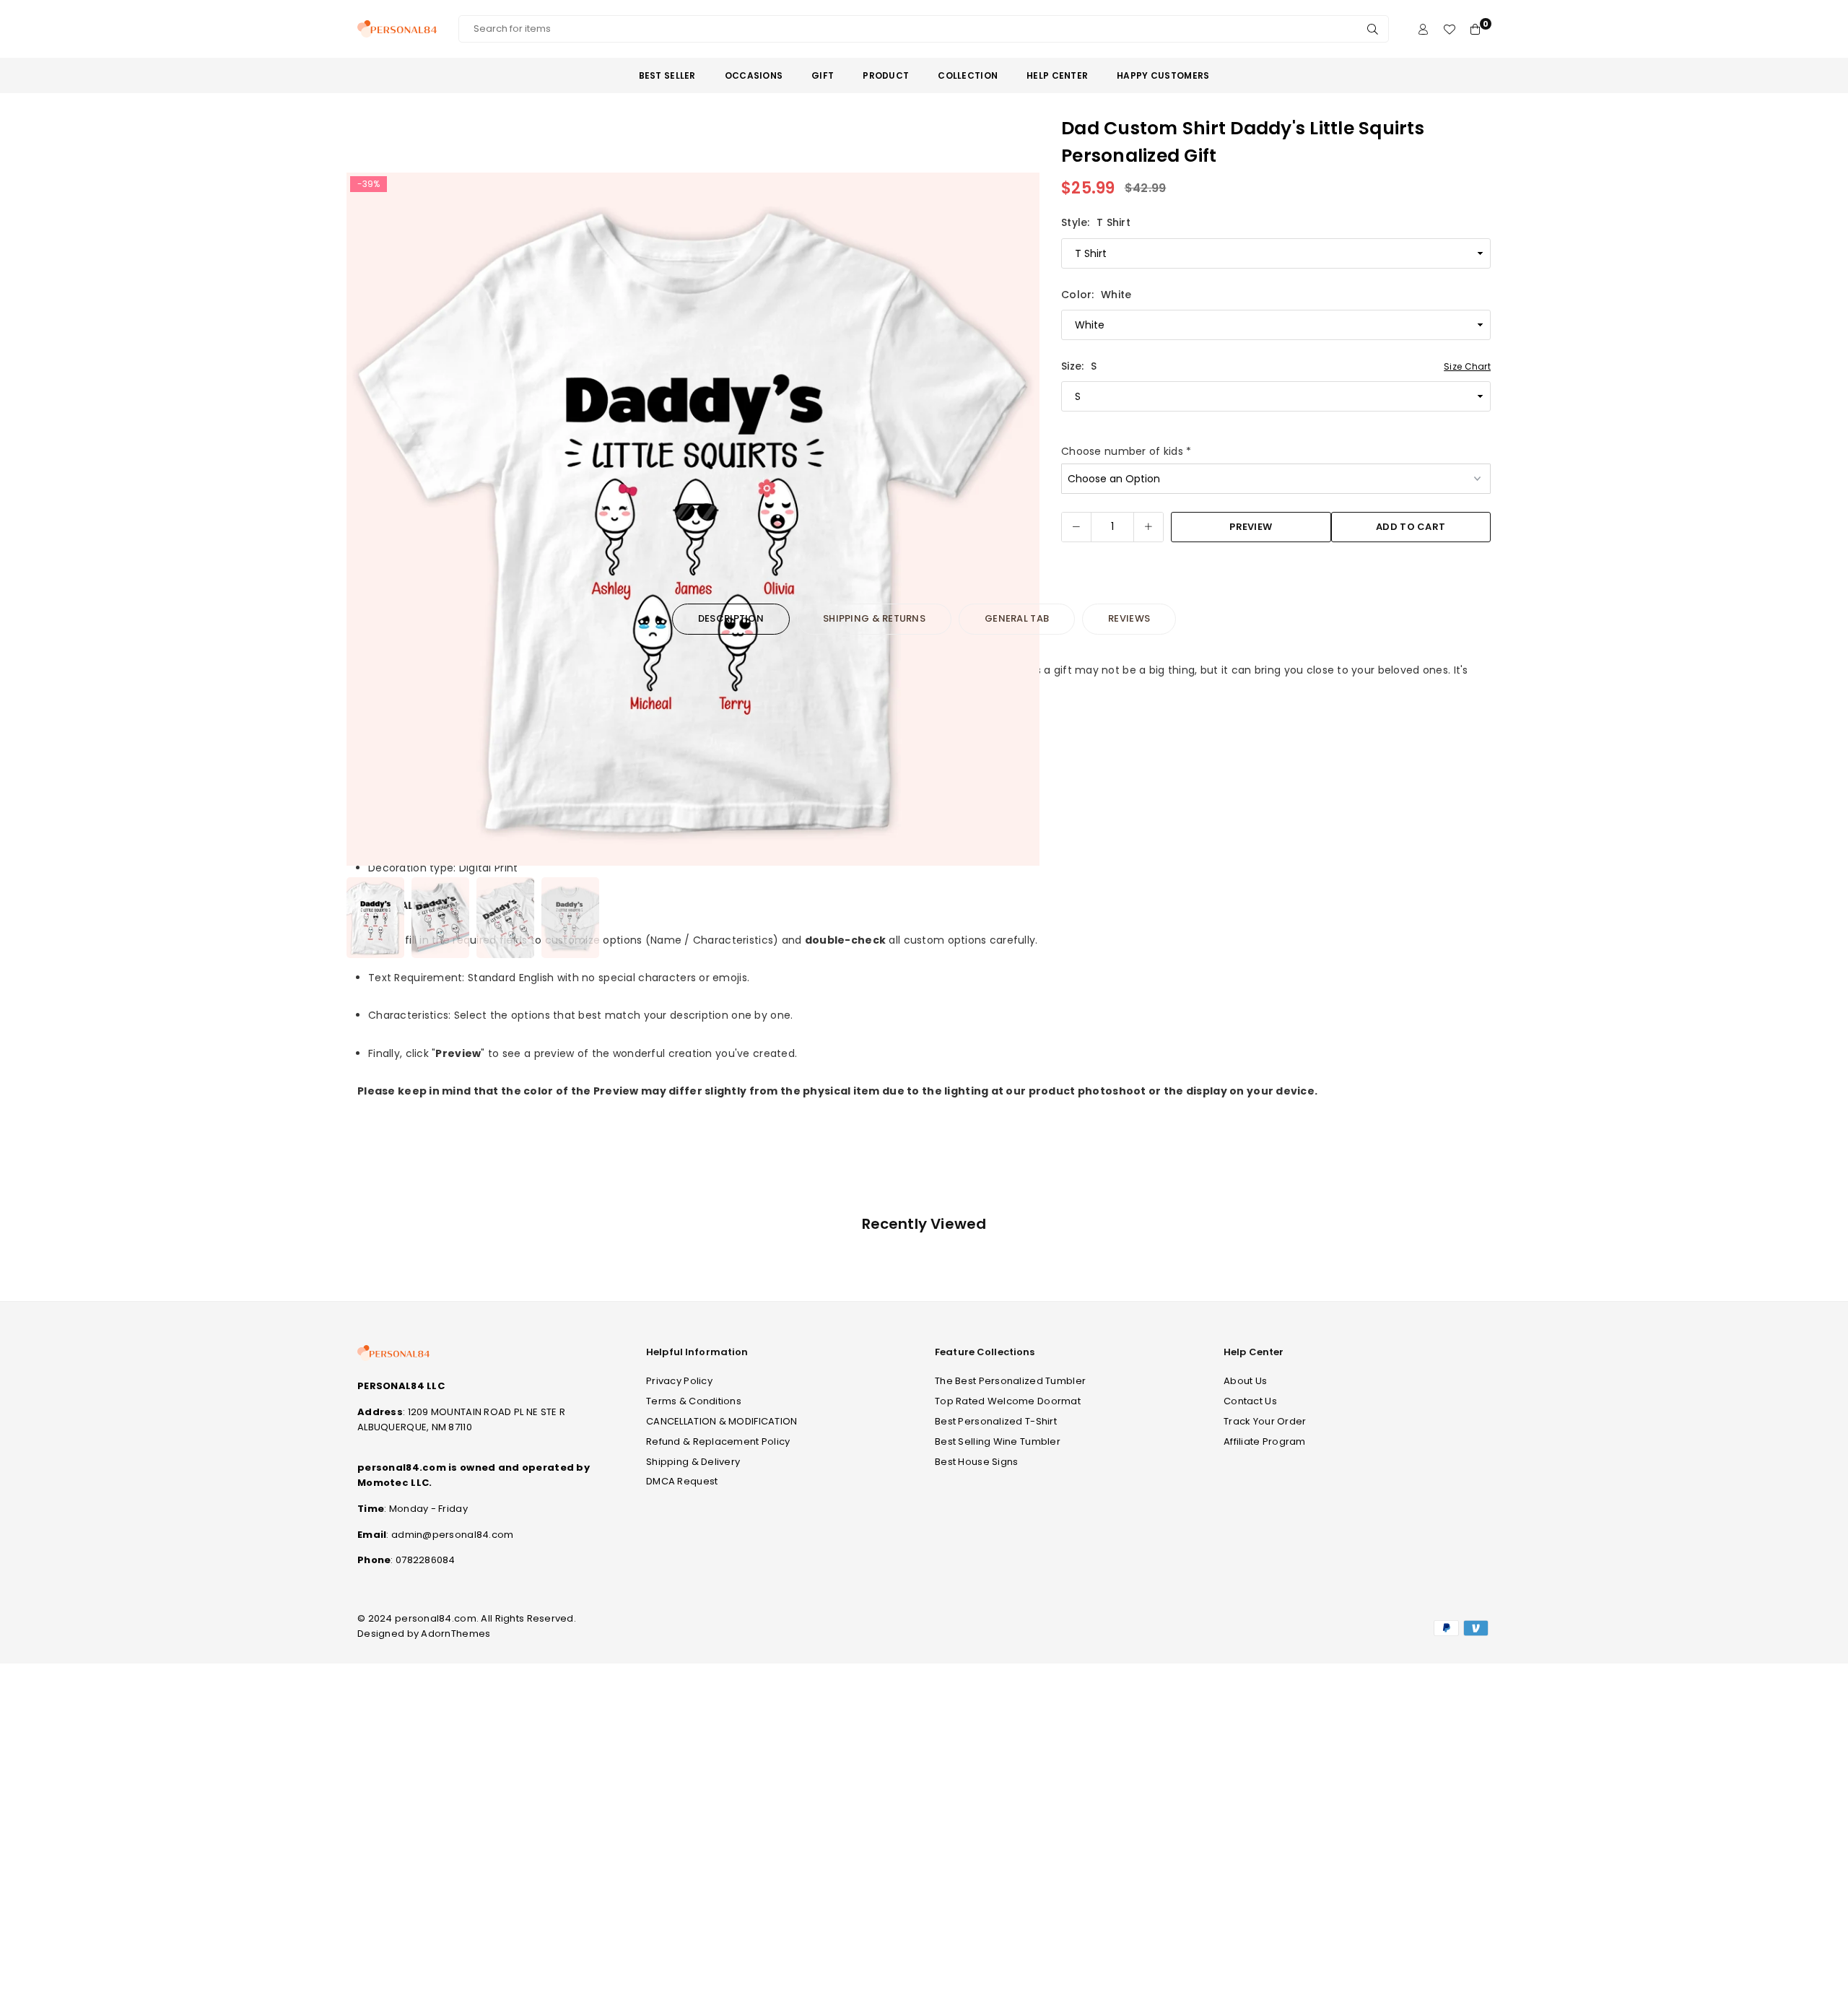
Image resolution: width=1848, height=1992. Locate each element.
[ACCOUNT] (1423, 29)
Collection (968, 75)
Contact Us (1250, 1401)
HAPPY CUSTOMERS (1163, 75)
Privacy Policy (679, 1381)
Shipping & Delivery (693, 1462)
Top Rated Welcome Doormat (1008, 1401)
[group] (693, 519)
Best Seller (667, 75)
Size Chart (1467, 366)
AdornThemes (456, 1634)
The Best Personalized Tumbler (1010, 1381)
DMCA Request (682, 1481)
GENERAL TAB (1017, 618)
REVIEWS (1129, 618)
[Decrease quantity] (1076, 527)
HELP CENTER (1057, 75)
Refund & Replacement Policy (718, 1441)
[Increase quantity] (1149, 527)
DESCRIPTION (731, 618)
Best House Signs (976, 1462)
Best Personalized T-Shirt (996, 1421)
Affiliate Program (1265, 1441)
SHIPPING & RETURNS (874, 618)
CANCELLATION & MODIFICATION (722, 1421)
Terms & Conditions (694, 1401)
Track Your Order (1265, 1421)
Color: (1096, 295)
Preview (1251, 527)
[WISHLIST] (1449, 29)
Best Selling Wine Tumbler (998, 1441)
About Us (1245, 1381)
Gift (823, 75)
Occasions (754, 75)
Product (886, 75)
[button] (1019, 522)
